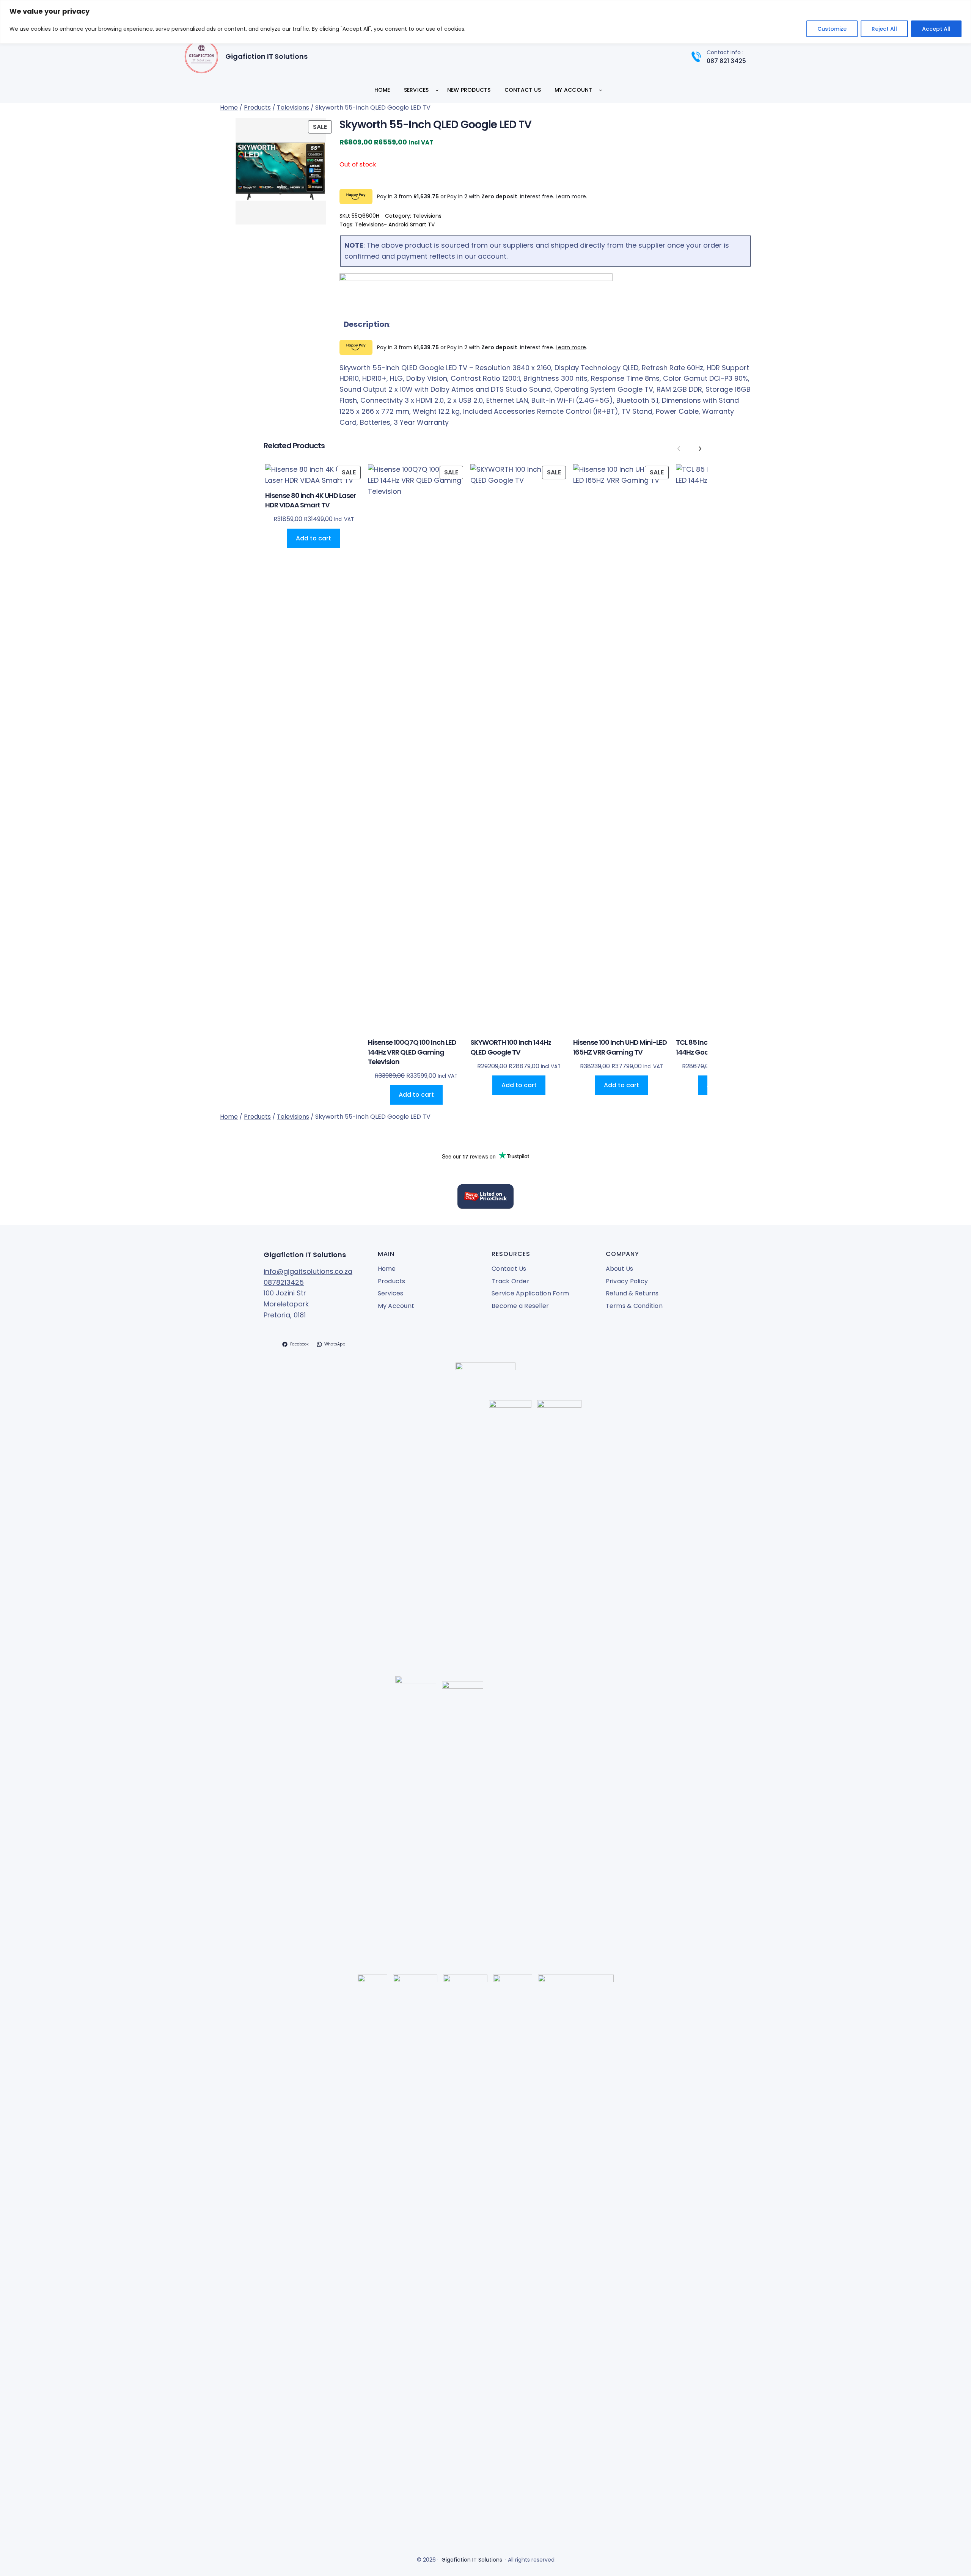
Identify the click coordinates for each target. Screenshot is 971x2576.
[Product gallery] (277, 171)
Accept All (936, 29)
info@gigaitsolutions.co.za (308, 1271)
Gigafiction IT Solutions (266, 56)
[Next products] (700, 449)
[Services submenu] (437, 90)
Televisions (293, 108)
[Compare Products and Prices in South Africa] (485, 1198)
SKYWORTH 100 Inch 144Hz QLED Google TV (511, 1047)
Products (257, 108)
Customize (832, 29)
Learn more (571, 196)
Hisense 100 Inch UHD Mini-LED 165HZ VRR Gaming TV (620, 1047)
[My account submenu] (600, 90)
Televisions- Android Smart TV (395, 224)
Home (229, 108)
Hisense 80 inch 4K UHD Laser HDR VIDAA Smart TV (310, 500)
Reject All (884, 29)
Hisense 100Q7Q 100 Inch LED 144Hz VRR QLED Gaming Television (412, 1052)
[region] (485, 22)
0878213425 (284, 1282)
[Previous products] (679, 449)
